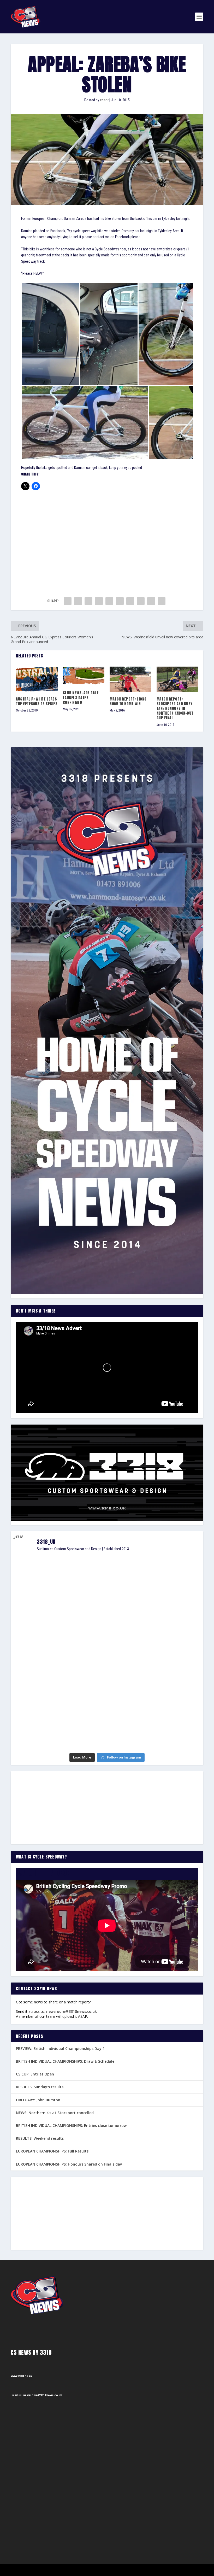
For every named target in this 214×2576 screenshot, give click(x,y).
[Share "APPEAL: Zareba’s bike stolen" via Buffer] (130, 601)
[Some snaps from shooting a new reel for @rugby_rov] (42, 1585)
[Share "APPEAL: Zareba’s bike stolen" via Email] (151, 601)
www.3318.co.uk (21, 2376)
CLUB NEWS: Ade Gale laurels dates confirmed (81, 698)
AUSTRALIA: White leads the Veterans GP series (37, 701)
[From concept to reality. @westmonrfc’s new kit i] (42, 1662)
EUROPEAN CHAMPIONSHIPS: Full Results (52, 2151)
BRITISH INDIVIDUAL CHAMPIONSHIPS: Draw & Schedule (65, 2061)
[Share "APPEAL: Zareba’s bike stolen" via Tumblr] (99, 601)
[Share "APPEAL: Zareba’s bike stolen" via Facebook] (68, 601)
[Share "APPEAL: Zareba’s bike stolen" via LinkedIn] (120, 601)
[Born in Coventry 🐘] (107, 1708)
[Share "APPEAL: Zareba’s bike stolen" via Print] (162, 601)
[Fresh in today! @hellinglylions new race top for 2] (172, 1576)
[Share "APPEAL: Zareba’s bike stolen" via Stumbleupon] (141, 601)
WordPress (71, 2570)
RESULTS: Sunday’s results (40, 2087)
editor (104, 100)
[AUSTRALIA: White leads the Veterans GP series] (37, 679)
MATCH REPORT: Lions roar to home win (128, 701)
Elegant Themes (37, 2570)
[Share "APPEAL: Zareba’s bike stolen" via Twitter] (78, 601)
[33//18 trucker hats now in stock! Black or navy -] (172, 1658)
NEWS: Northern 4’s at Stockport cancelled (55, 2113)
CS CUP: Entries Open (35, 2074)
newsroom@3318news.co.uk (72, 2011)
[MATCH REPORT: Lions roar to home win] (130, 679)
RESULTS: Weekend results (40, 2138)
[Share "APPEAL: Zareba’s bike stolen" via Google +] (88, 601)
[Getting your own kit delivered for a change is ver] (172, 1718)
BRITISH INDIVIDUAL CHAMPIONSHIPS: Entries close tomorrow (71, 2125)
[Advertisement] (107, 534)
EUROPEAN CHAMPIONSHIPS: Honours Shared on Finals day (69, 2164)
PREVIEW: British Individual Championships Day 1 (60, 2048)
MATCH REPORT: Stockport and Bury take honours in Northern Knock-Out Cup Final (175, 709)
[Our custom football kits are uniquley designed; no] (107, 1600)
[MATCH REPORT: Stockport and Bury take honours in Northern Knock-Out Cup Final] (177, 679)
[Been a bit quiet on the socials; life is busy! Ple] (42, 1727)
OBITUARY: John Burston (38, 2100)
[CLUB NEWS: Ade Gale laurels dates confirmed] (84, 676)
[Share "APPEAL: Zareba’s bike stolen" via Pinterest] (109, 601)
